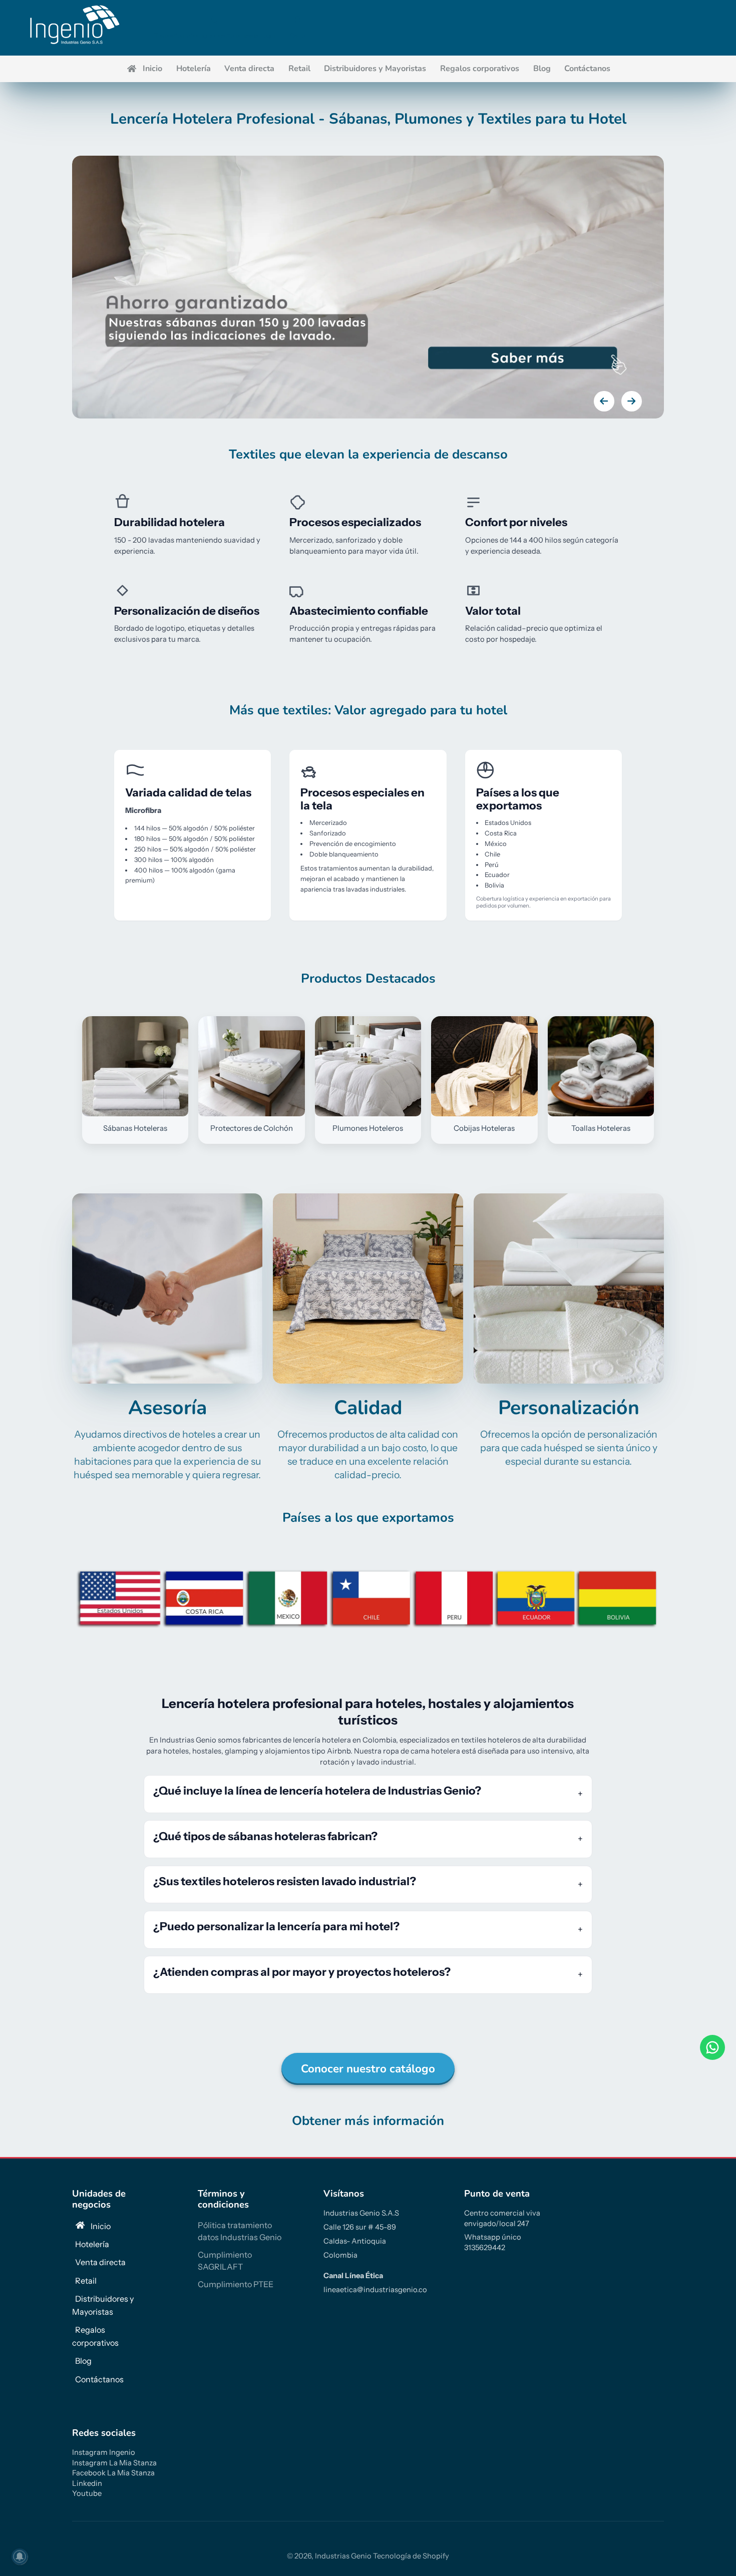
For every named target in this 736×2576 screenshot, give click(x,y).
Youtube (87, 2493)
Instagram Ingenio (104, 2452)
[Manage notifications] (20, 2556)
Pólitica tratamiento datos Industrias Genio (240, 2231)
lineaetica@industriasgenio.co (375, 2290)
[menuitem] (144, 69)
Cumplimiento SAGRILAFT (225, 2261)
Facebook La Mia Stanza (113, 2473)
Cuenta (215, 28)
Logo (73, 28)
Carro (297, 28)
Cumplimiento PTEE (236, 2284)
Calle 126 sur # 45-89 (360, 2227)
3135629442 (485, 2248)
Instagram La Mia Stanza (114, 2463)
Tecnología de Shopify (411, 2556)
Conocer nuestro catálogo (368, 2069)
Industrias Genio (343, 2556)
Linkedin (87, 2483)
